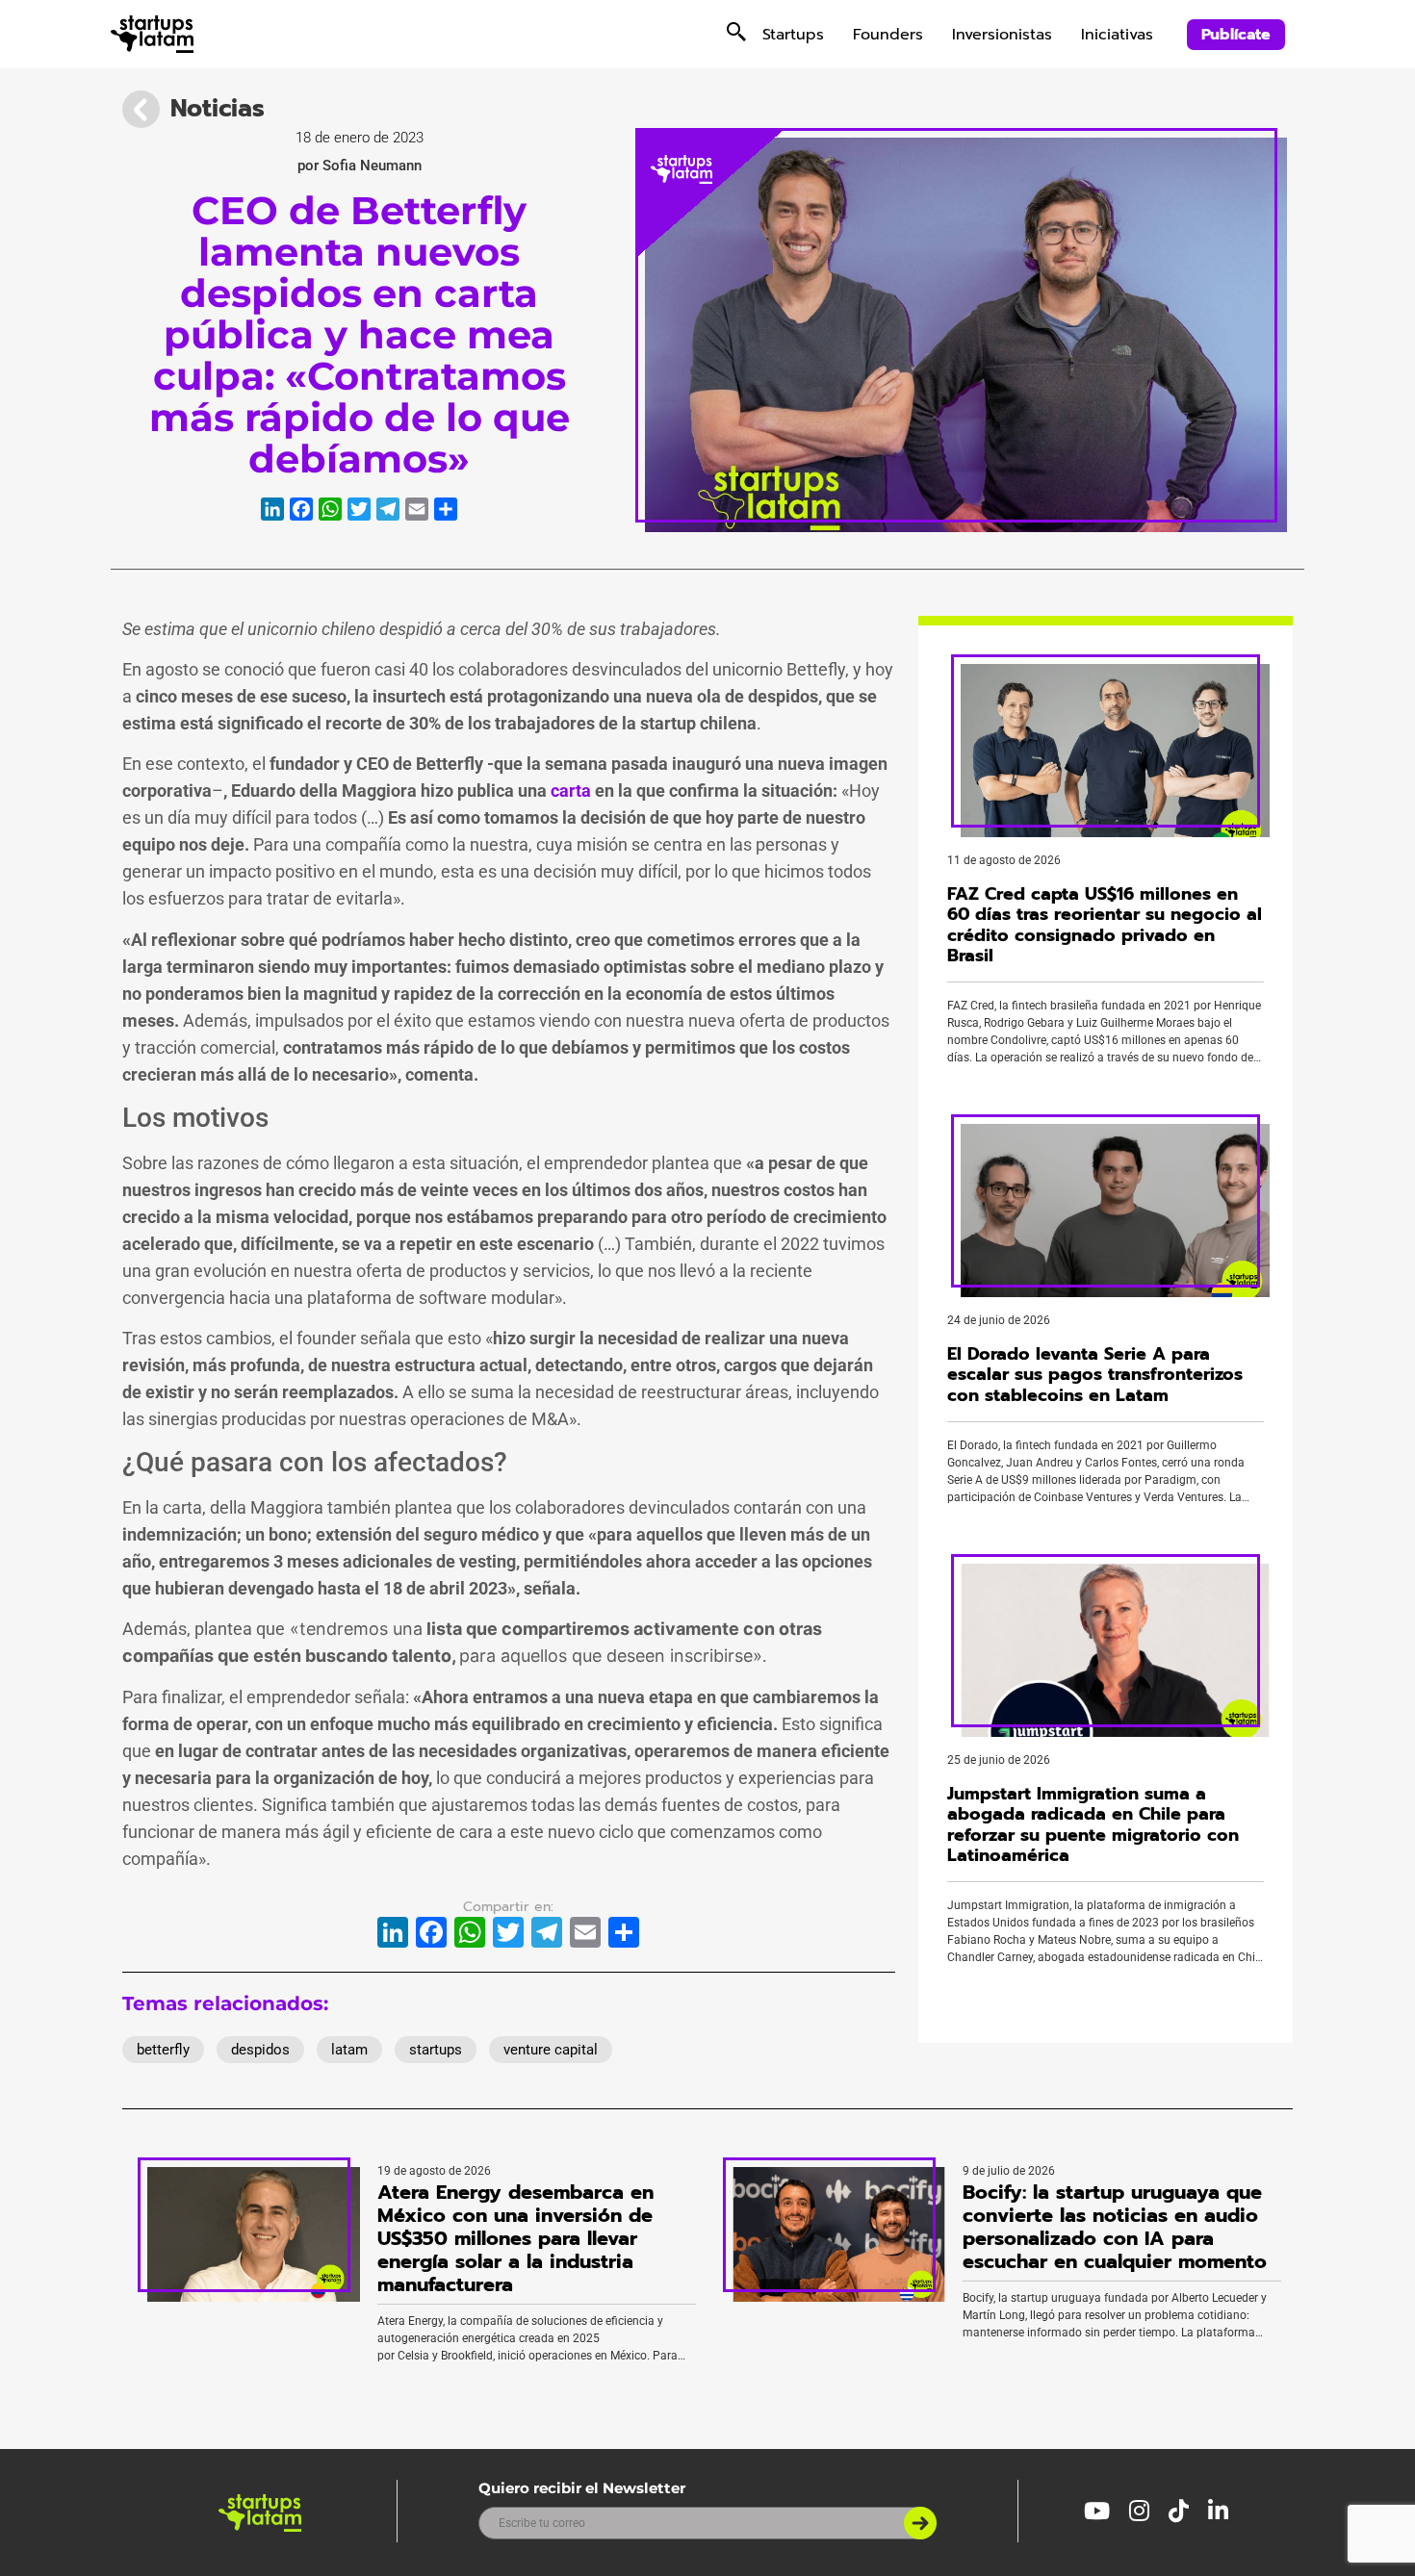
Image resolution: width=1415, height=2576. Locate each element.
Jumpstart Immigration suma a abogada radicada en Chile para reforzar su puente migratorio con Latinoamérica (1093, 1825)
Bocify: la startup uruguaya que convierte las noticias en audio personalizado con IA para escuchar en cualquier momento (1115, 2227)
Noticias (218, 109)
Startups (793, 35)
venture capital (551, 2050)
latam (349, 2050)
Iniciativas (1117, 35)
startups (436, 2050)
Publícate (1236, 35)
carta (571, 791)
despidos (260, 2050)
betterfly (163, 2050)
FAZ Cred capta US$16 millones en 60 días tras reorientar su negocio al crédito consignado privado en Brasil (1105, 925)
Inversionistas (1002, 35)
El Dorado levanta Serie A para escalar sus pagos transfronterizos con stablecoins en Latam (1095, 1375)
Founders (888, 35)
